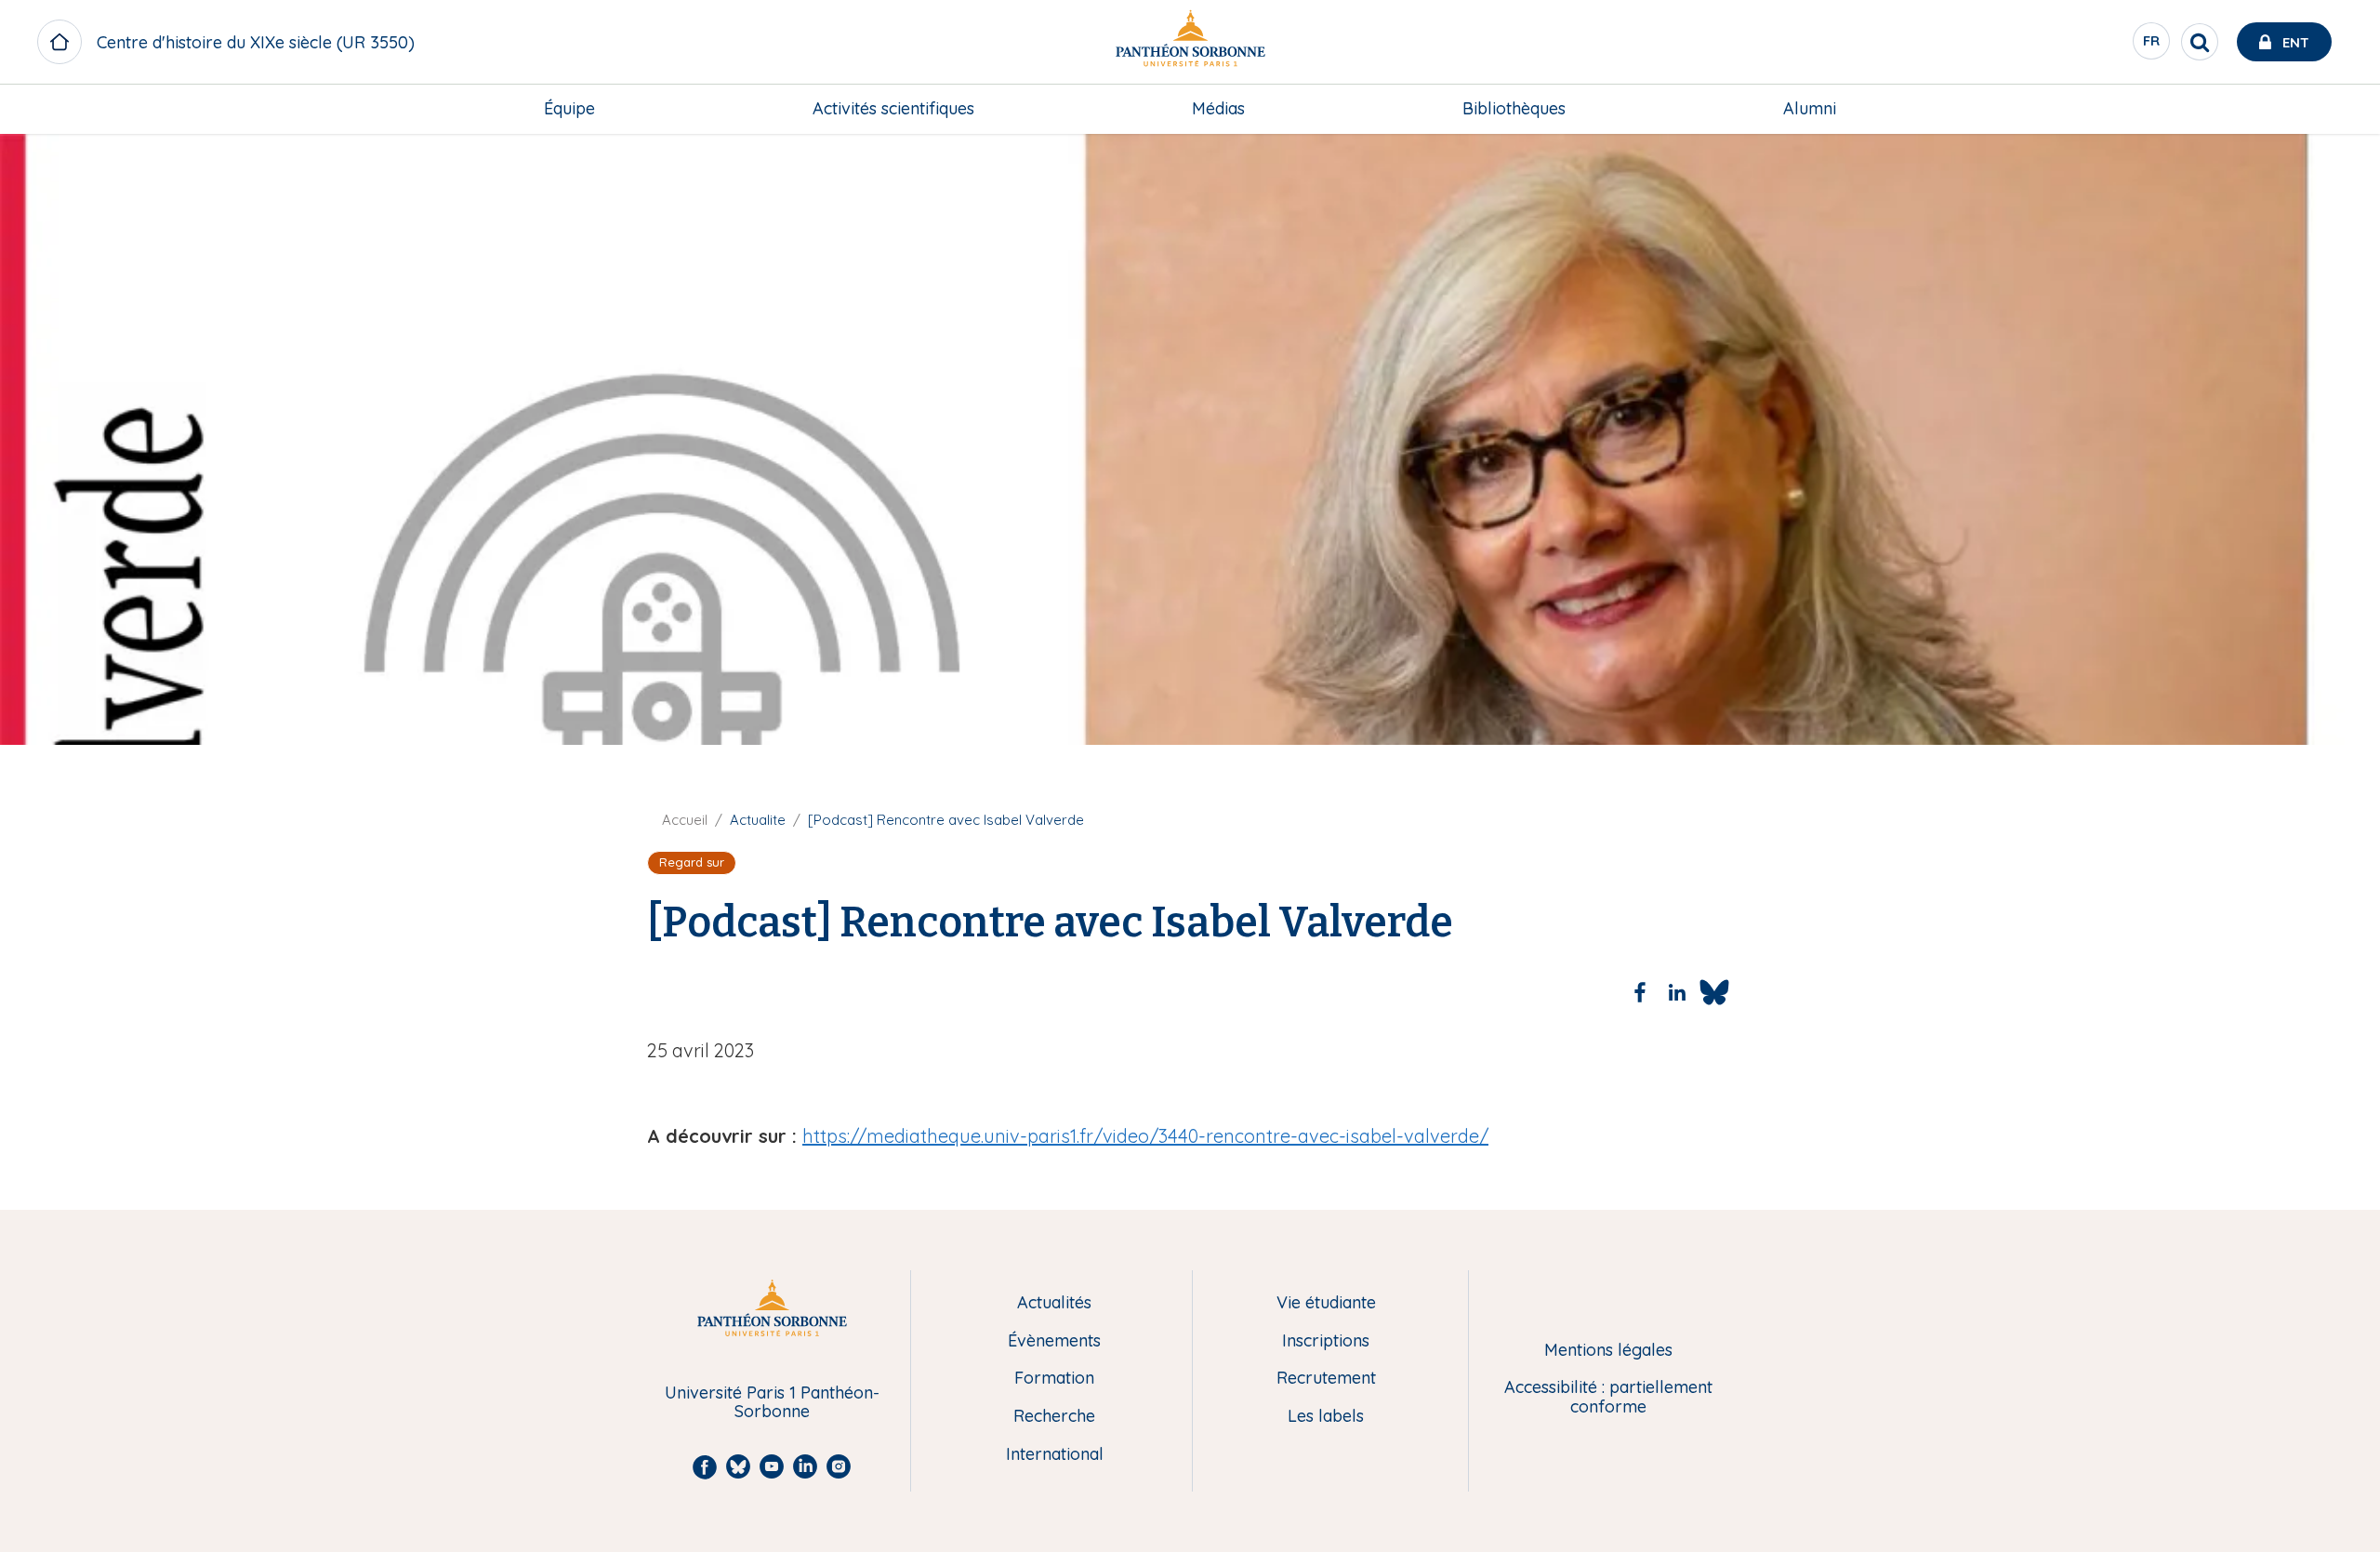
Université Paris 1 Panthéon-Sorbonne (772, 1403)
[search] (2200, 42)
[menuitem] (569, 109)
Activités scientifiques (893, 108)
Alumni (1810, 108)
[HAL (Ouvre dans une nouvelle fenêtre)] (2341, 289)
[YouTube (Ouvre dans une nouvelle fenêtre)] (2341, 251)
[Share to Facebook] (1640, 992)
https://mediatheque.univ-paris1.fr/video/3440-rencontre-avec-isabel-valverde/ (1145, 1136)
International (1055, 1455)
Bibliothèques (1514, 108)
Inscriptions (1326, 1341)
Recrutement (1326, 1379)
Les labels (1326, 1417)
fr (2152, 46)
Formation (1054, 1379)
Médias (1218, 108)
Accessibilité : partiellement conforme (1608, 1397)
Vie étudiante (1326, 1303)
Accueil (685, 820)
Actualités (1054, 1303)
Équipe (569, 108)
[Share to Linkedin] (1677, 992)
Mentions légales (1608, 1351)
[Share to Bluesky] (1714, 992)
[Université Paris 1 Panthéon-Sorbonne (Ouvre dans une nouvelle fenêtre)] (1190, 42)
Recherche (1054, 1417)
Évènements (1054, 1341)
